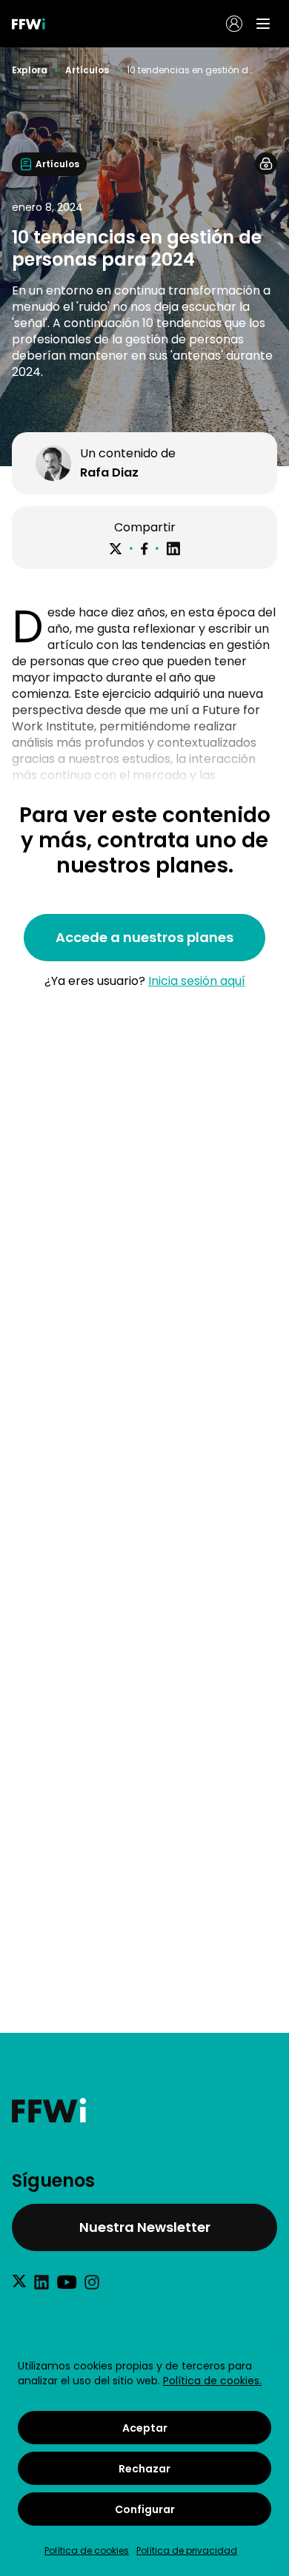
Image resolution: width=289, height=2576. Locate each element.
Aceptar (145, 2428)
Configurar (145, 2509)
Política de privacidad (187, 2550)
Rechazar (144, 2469)
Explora (30, 70)
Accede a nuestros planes (144, 937)
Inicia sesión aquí (197, 981)
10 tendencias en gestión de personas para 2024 (191, 70)
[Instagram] (92, 2282)
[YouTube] (67, 2282)
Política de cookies (87, 2550)
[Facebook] (144, 549)
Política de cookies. (212, 2381)
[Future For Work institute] (144, 2110)
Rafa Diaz (109, 473)
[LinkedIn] (173, 549)
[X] (116, 549)
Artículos (87, 70)
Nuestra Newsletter (145, 2227)
